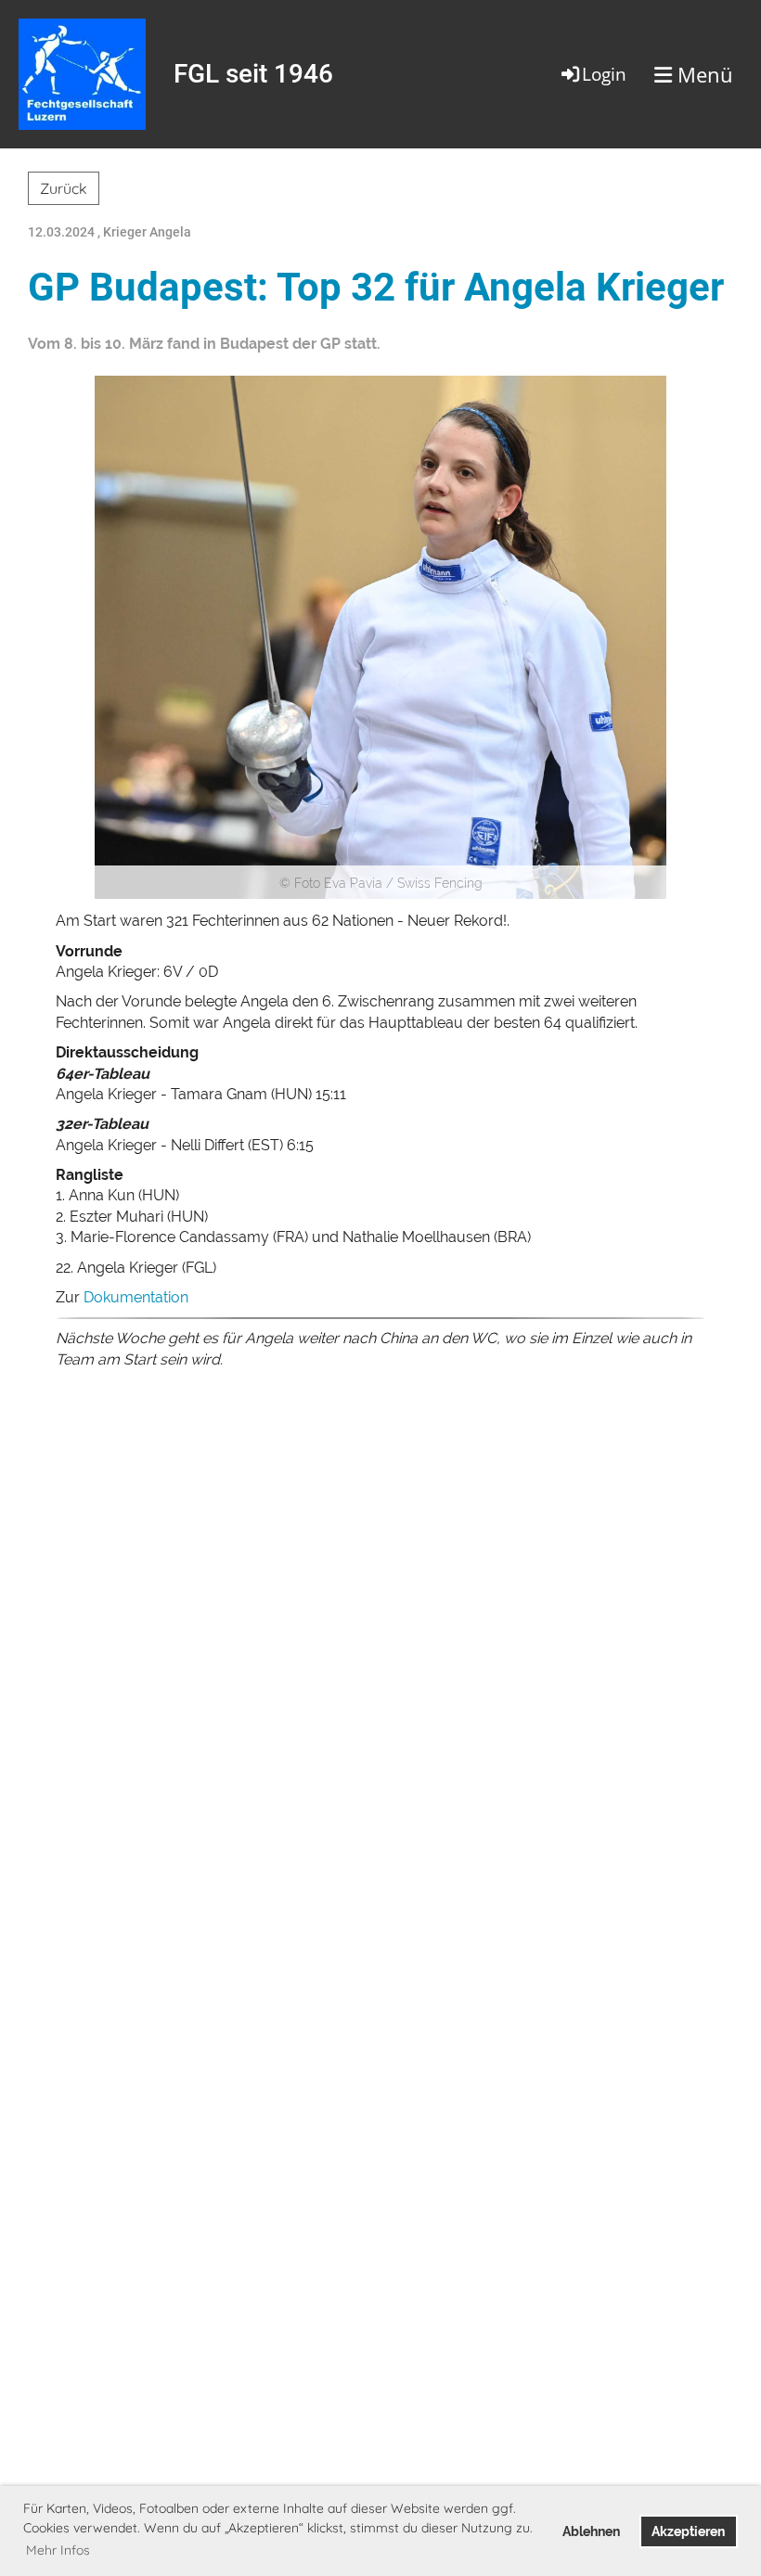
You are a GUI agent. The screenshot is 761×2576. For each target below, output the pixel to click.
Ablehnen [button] (591, 2531)
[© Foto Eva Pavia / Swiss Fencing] (380, 636)
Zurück (64, 188)
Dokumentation (136, 1297)
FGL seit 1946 (253, 74)
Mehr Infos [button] (58, 2550)
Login (604, 74)
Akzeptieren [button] (688, 2531)
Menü (703, 74)
